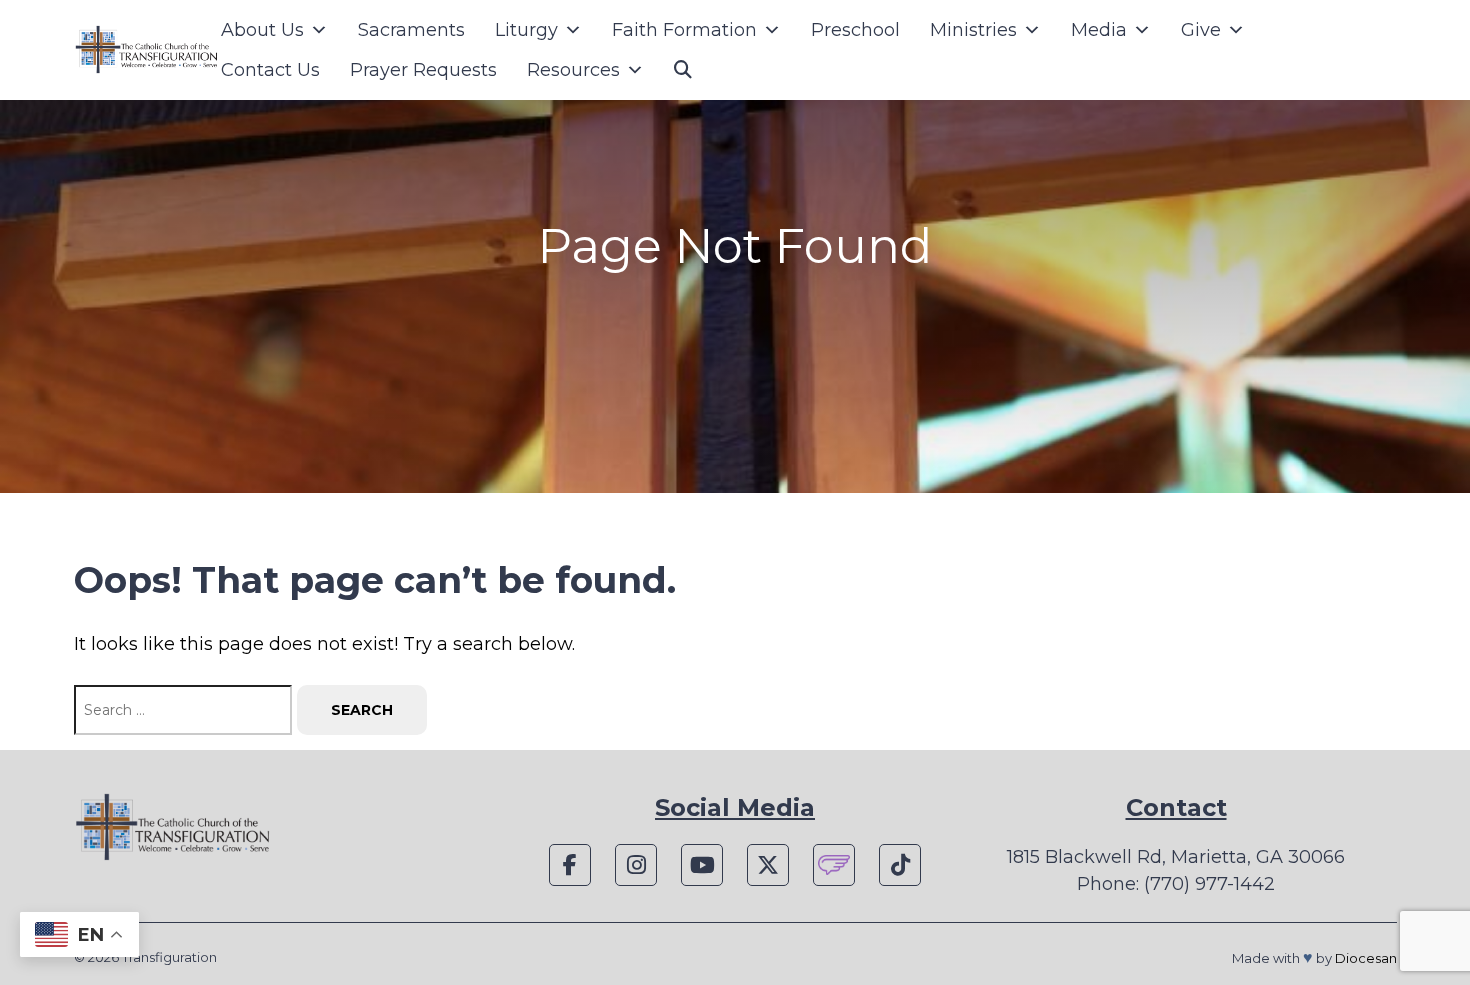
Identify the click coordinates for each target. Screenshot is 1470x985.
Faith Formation (684, 30)
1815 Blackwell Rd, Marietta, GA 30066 (1176, 857)
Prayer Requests (423, 70)
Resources (573, 70)
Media (1099, 30)
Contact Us (270, 70)
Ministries (973, 30)
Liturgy (526, 30)
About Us (262, 30)
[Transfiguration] (147, 50)
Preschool (855, 30)
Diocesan (1366, 958)
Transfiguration (169, 957)
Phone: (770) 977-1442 (1176, 884)
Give (1201, 30)
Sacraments (411, 30)
